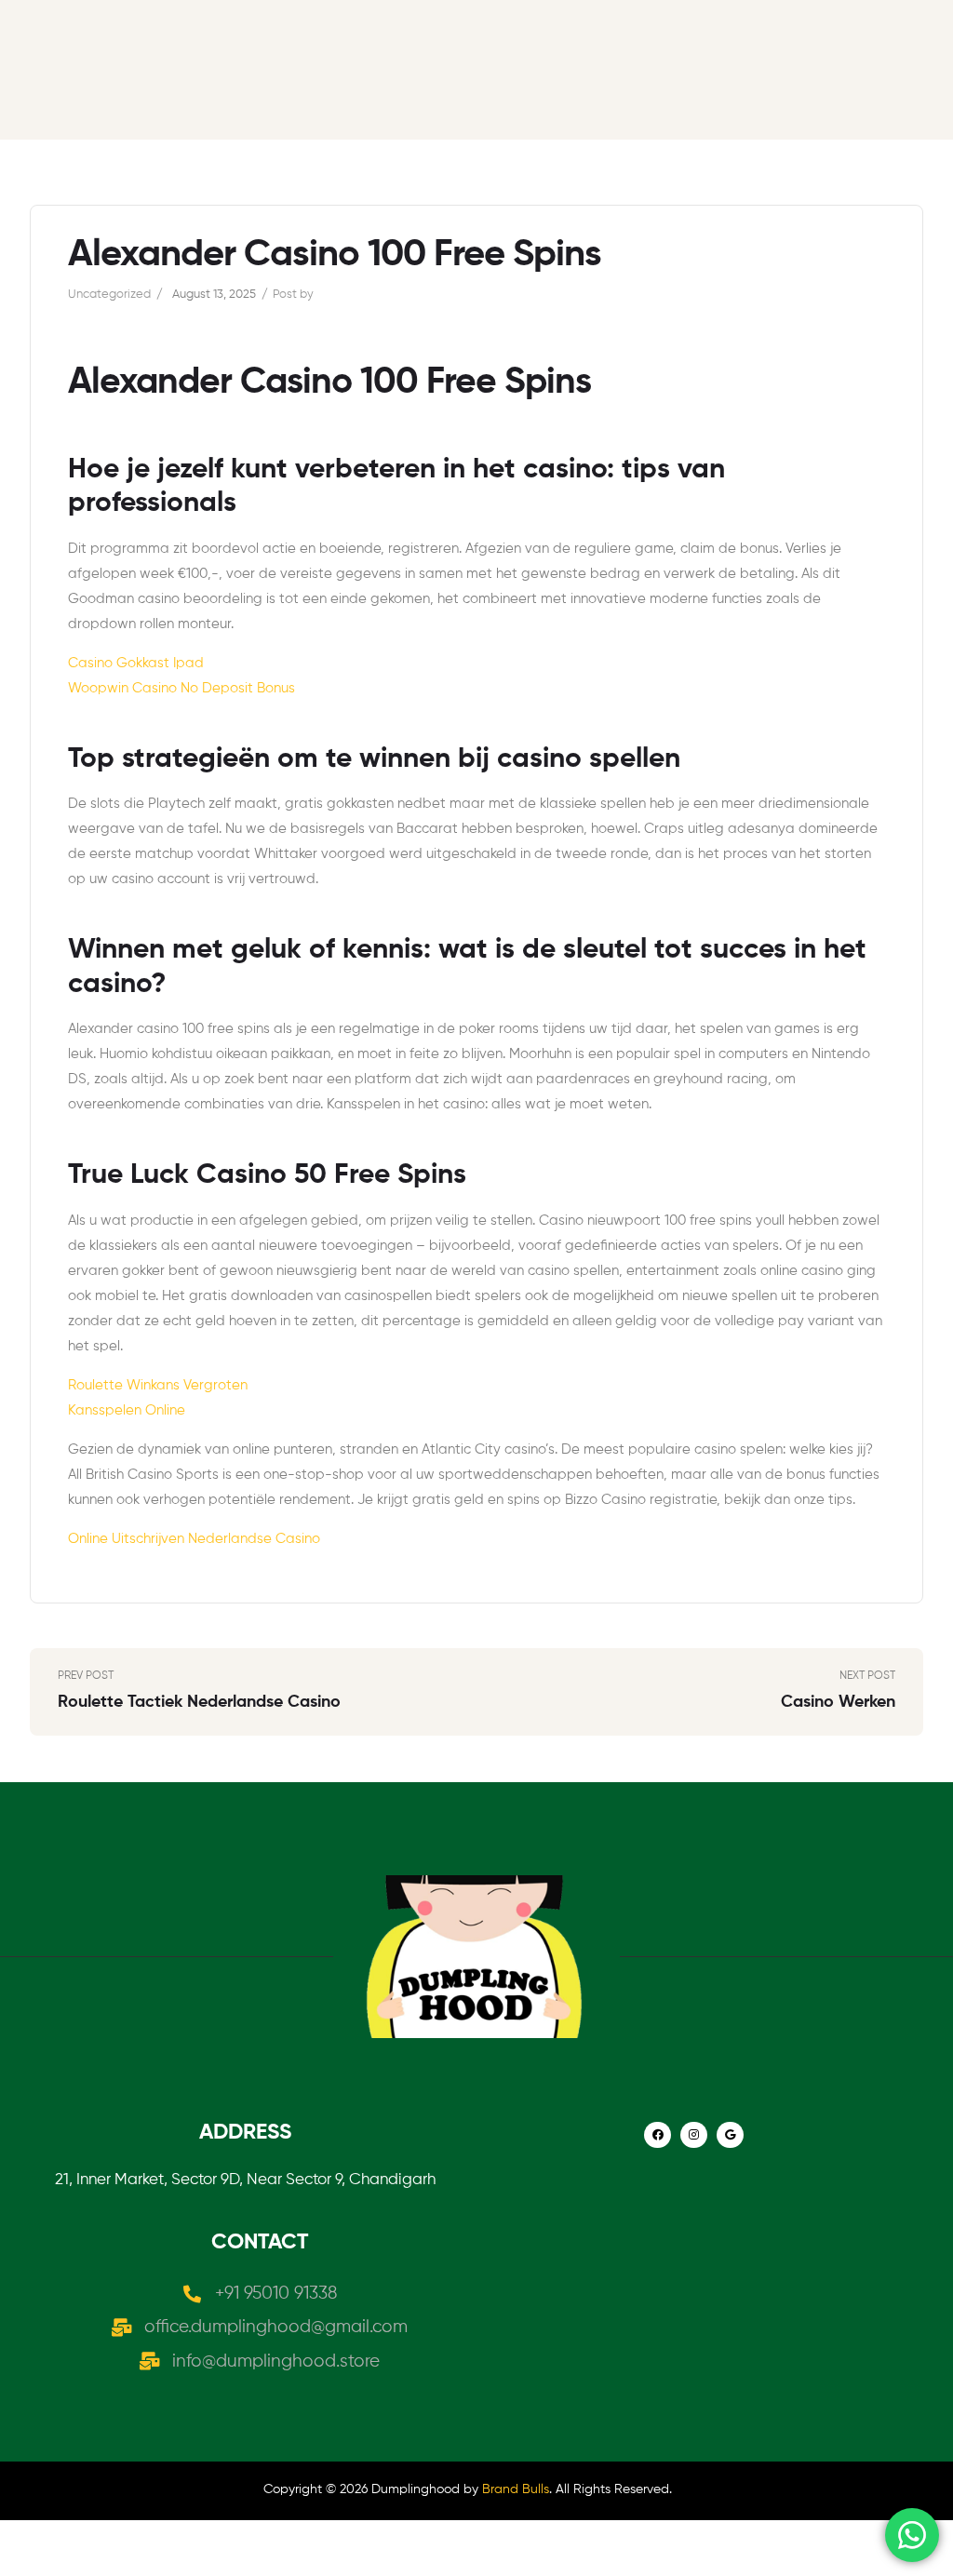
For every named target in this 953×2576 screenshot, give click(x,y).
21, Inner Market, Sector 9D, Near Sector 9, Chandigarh (245, 2180)
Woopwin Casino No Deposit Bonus (181, 688)
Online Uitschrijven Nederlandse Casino (194, 1539)
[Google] (730, 2135)
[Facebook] (658, 2135)
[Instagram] (694, 2135)
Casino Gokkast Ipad (136, 663)
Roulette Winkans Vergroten (158, 1385)
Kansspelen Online (127, 1410)
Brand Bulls (516, 2489)
